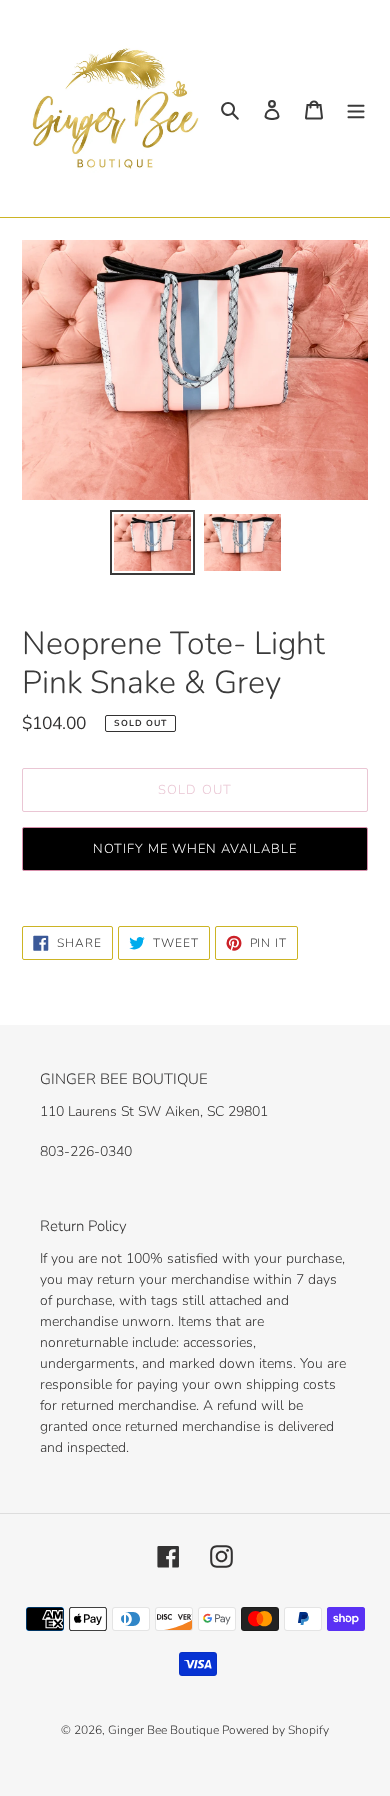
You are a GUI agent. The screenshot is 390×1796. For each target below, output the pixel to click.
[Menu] (356, 108)
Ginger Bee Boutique (165, 1730)
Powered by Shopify (275, 1730)
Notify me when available (195, 849)
